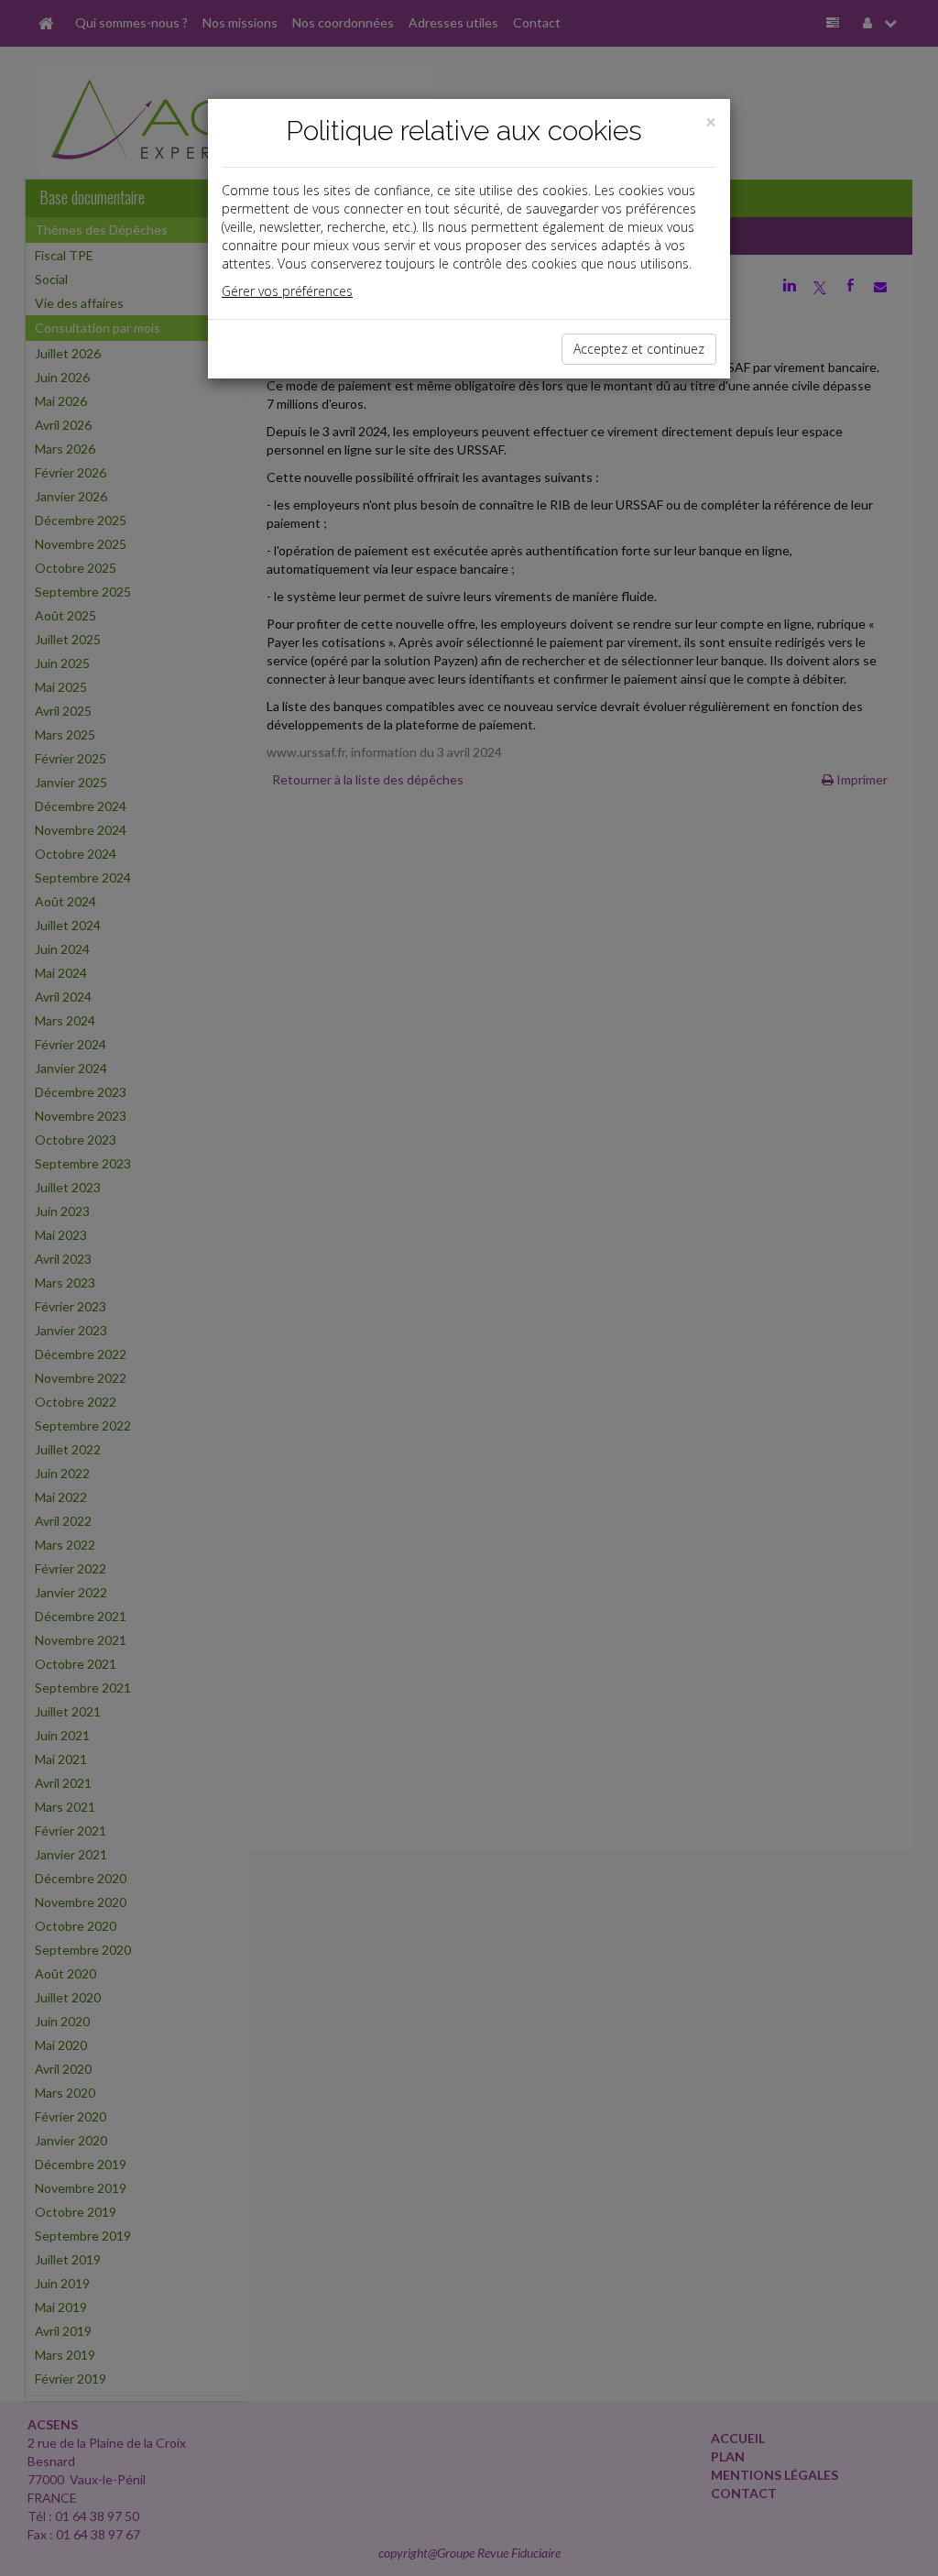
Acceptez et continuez (639, 349)
